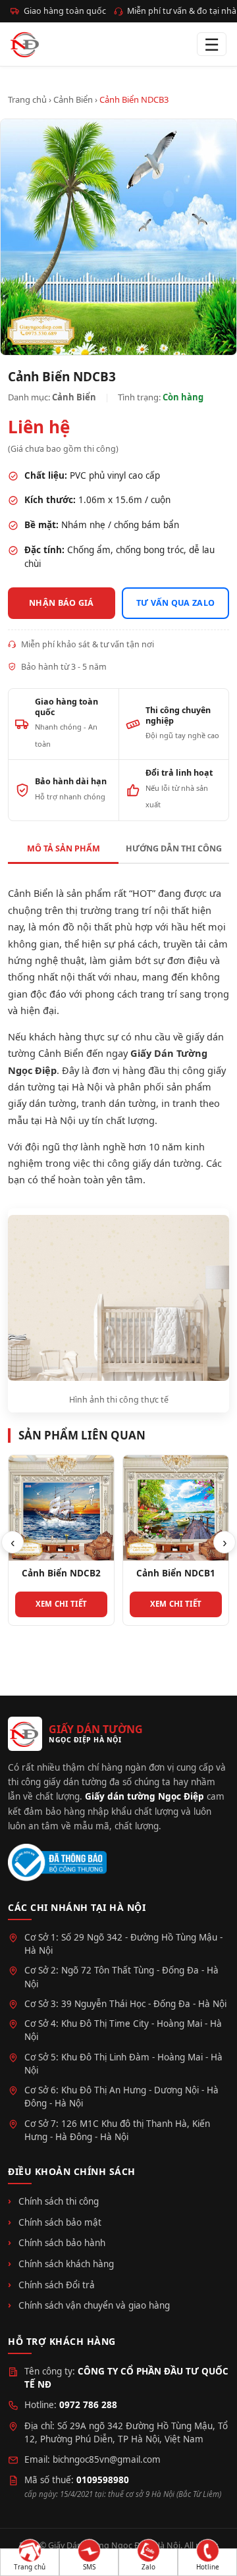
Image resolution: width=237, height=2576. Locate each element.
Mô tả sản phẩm (64, 848)
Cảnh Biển (73, 99)
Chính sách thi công (59, 2201)
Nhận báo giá (62, 603)
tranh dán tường (119, 1103)
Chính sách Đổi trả (57, 2285)
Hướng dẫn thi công (174, 848)
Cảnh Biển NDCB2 (61, 1573)
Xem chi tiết (62, 1604)
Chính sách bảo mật (60, 2222)
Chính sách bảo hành (62, 2243)
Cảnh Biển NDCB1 (176, 1573)
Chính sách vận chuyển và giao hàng (94, 2305)
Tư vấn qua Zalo (176, 603)
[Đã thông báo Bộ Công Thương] (57, 1863)
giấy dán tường (42, 1103)
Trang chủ (27, 99)
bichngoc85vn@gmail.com (107, 2459)
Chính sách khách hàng (66, 2264)
